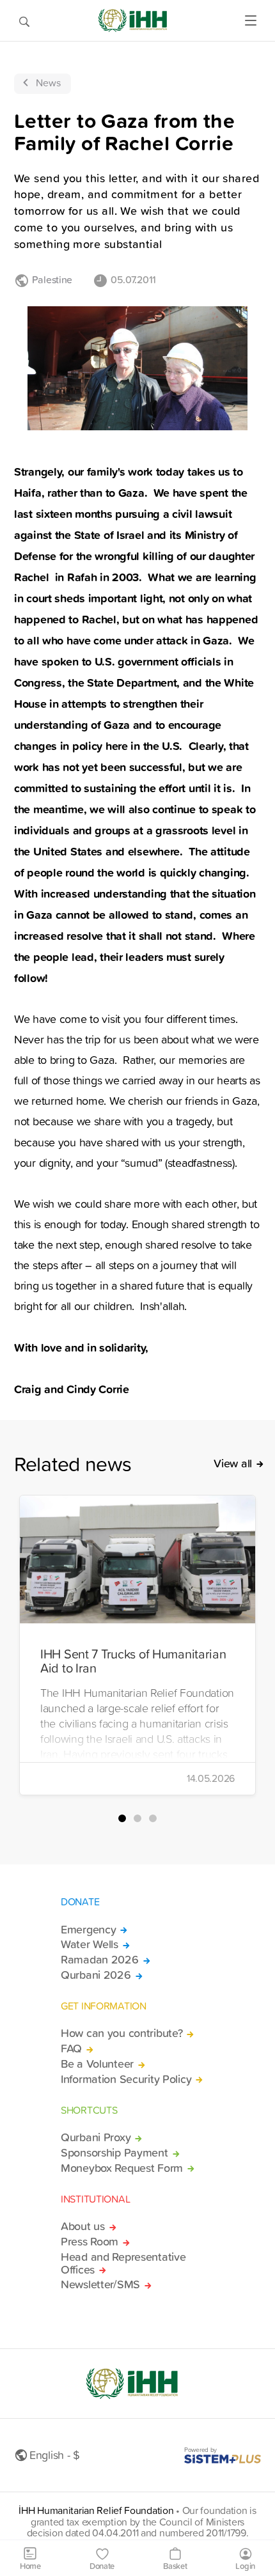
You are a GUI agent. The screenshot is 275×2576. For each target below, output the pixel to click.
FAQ (71, 2049)
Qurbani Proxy (96, 2137)
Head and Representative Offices (123, 2263)
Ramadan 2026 (100, 1960)
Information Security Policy (126, 2079)
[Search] (24, 20)
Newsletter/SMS (100, 2284)
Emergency (88, 1930)
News (48, 82)
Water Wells (90, 1944)
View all (233, 1464)
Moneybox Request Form (122, 2168)
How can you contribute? (122, 2033)
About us (83, 2226)
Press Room (90, 2242)
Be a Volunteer (97, 2064)
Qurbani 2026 (96, 1975)
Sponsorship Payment (114, 2153)
